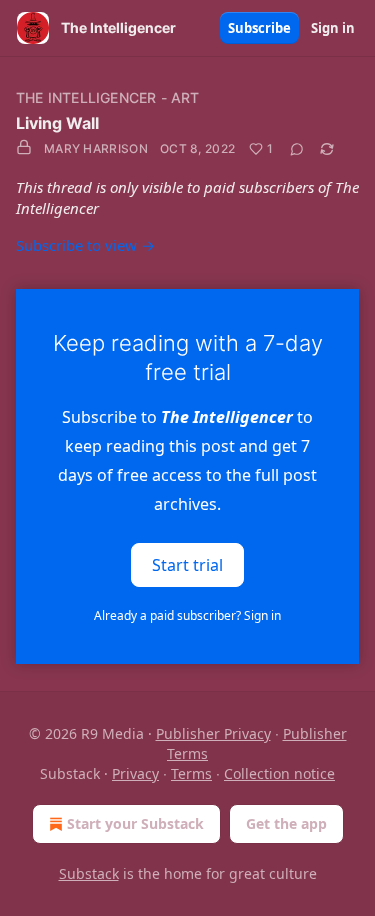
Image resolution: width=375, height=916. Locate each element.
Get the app (286, 823)
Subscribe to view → (85, 245)
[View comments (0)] (297, 149)
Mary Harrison (96, 148)
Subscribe (259, 28)
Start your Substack (135, 823)
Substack (89, 873)
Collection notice (279, 773)
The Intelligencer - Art (108, 97)
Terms (191, 773)
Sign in (333, 28)
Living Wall (57, 123)
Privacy (135, 773)
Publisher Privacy (213, 733)
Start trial (187, 565)
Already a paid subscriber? (187, 615)
